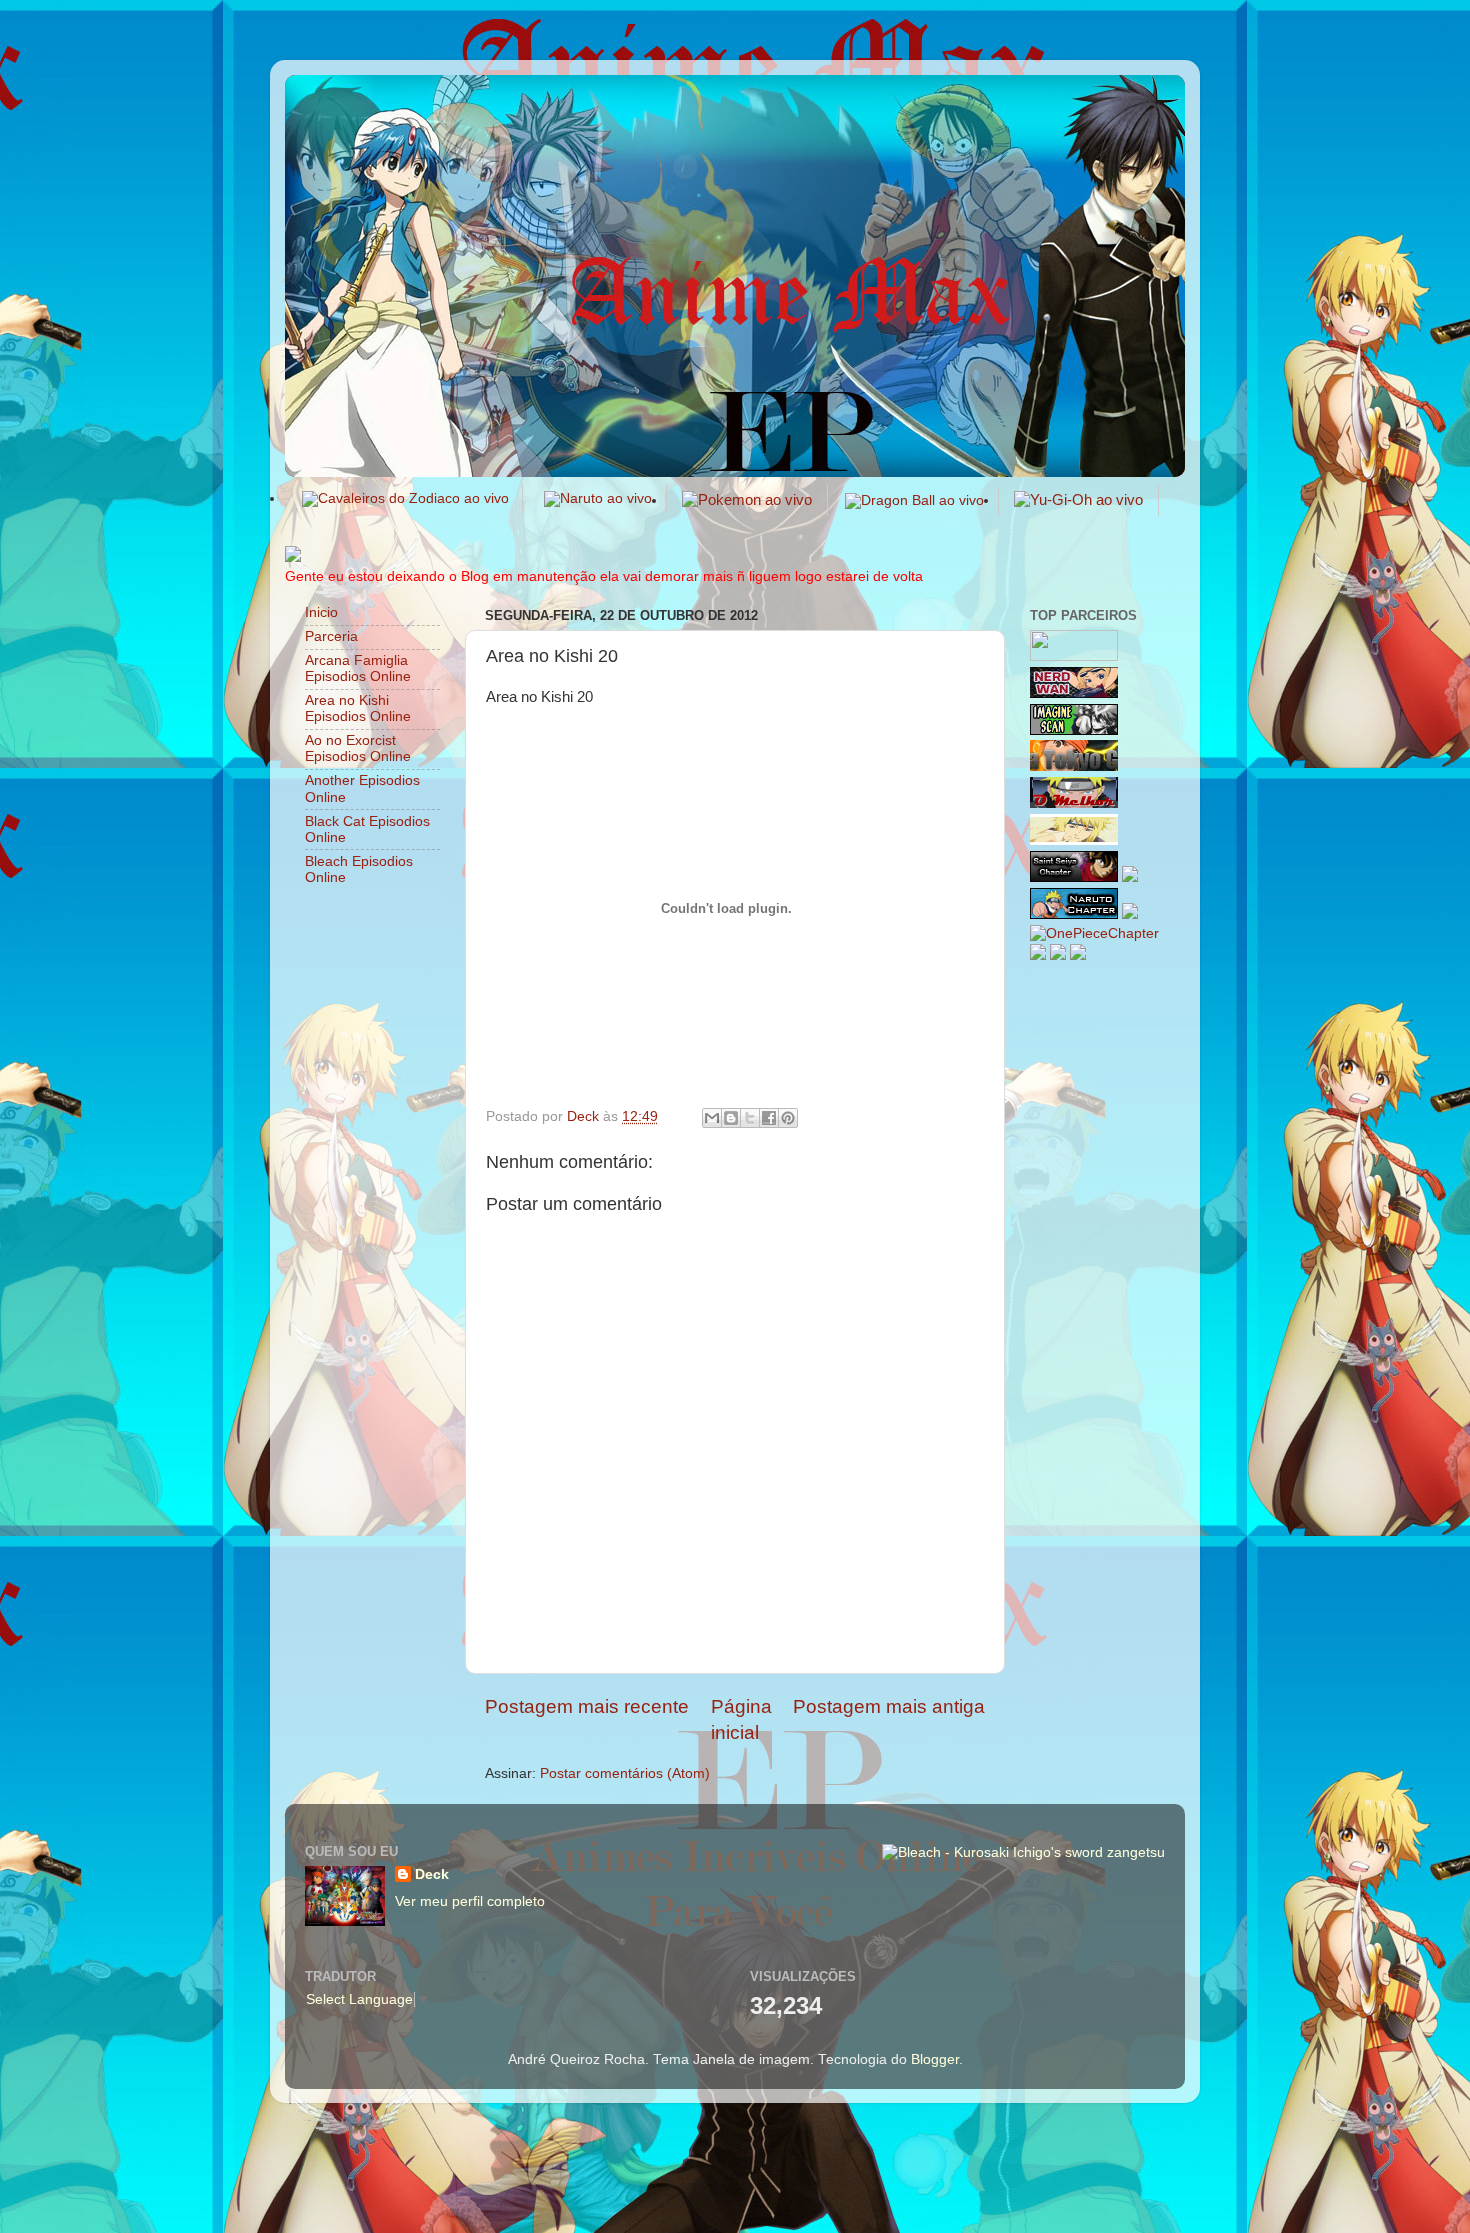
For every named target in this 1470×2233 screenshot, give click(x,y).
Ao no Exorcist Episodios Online (358, 748)
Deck (432, 1874)
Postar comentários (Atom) (625, 1773)
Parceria (331, 636)
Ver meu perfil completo (470, 1901)
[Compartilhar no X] (750, 1118)
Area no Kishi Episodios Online (358, 708)
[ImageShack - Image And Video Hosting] (293, 557)
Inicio (321, 612)
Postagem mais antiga (889, 1706)
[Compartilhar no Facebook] (769, 1118)
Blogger (935, 2059)
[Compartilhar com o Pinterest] (788, 1118)
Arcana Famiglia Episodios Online (358, 668)
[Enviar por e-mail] (712, 1118)
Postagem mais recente (587, 1706)
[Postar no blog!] (731, 1118)
